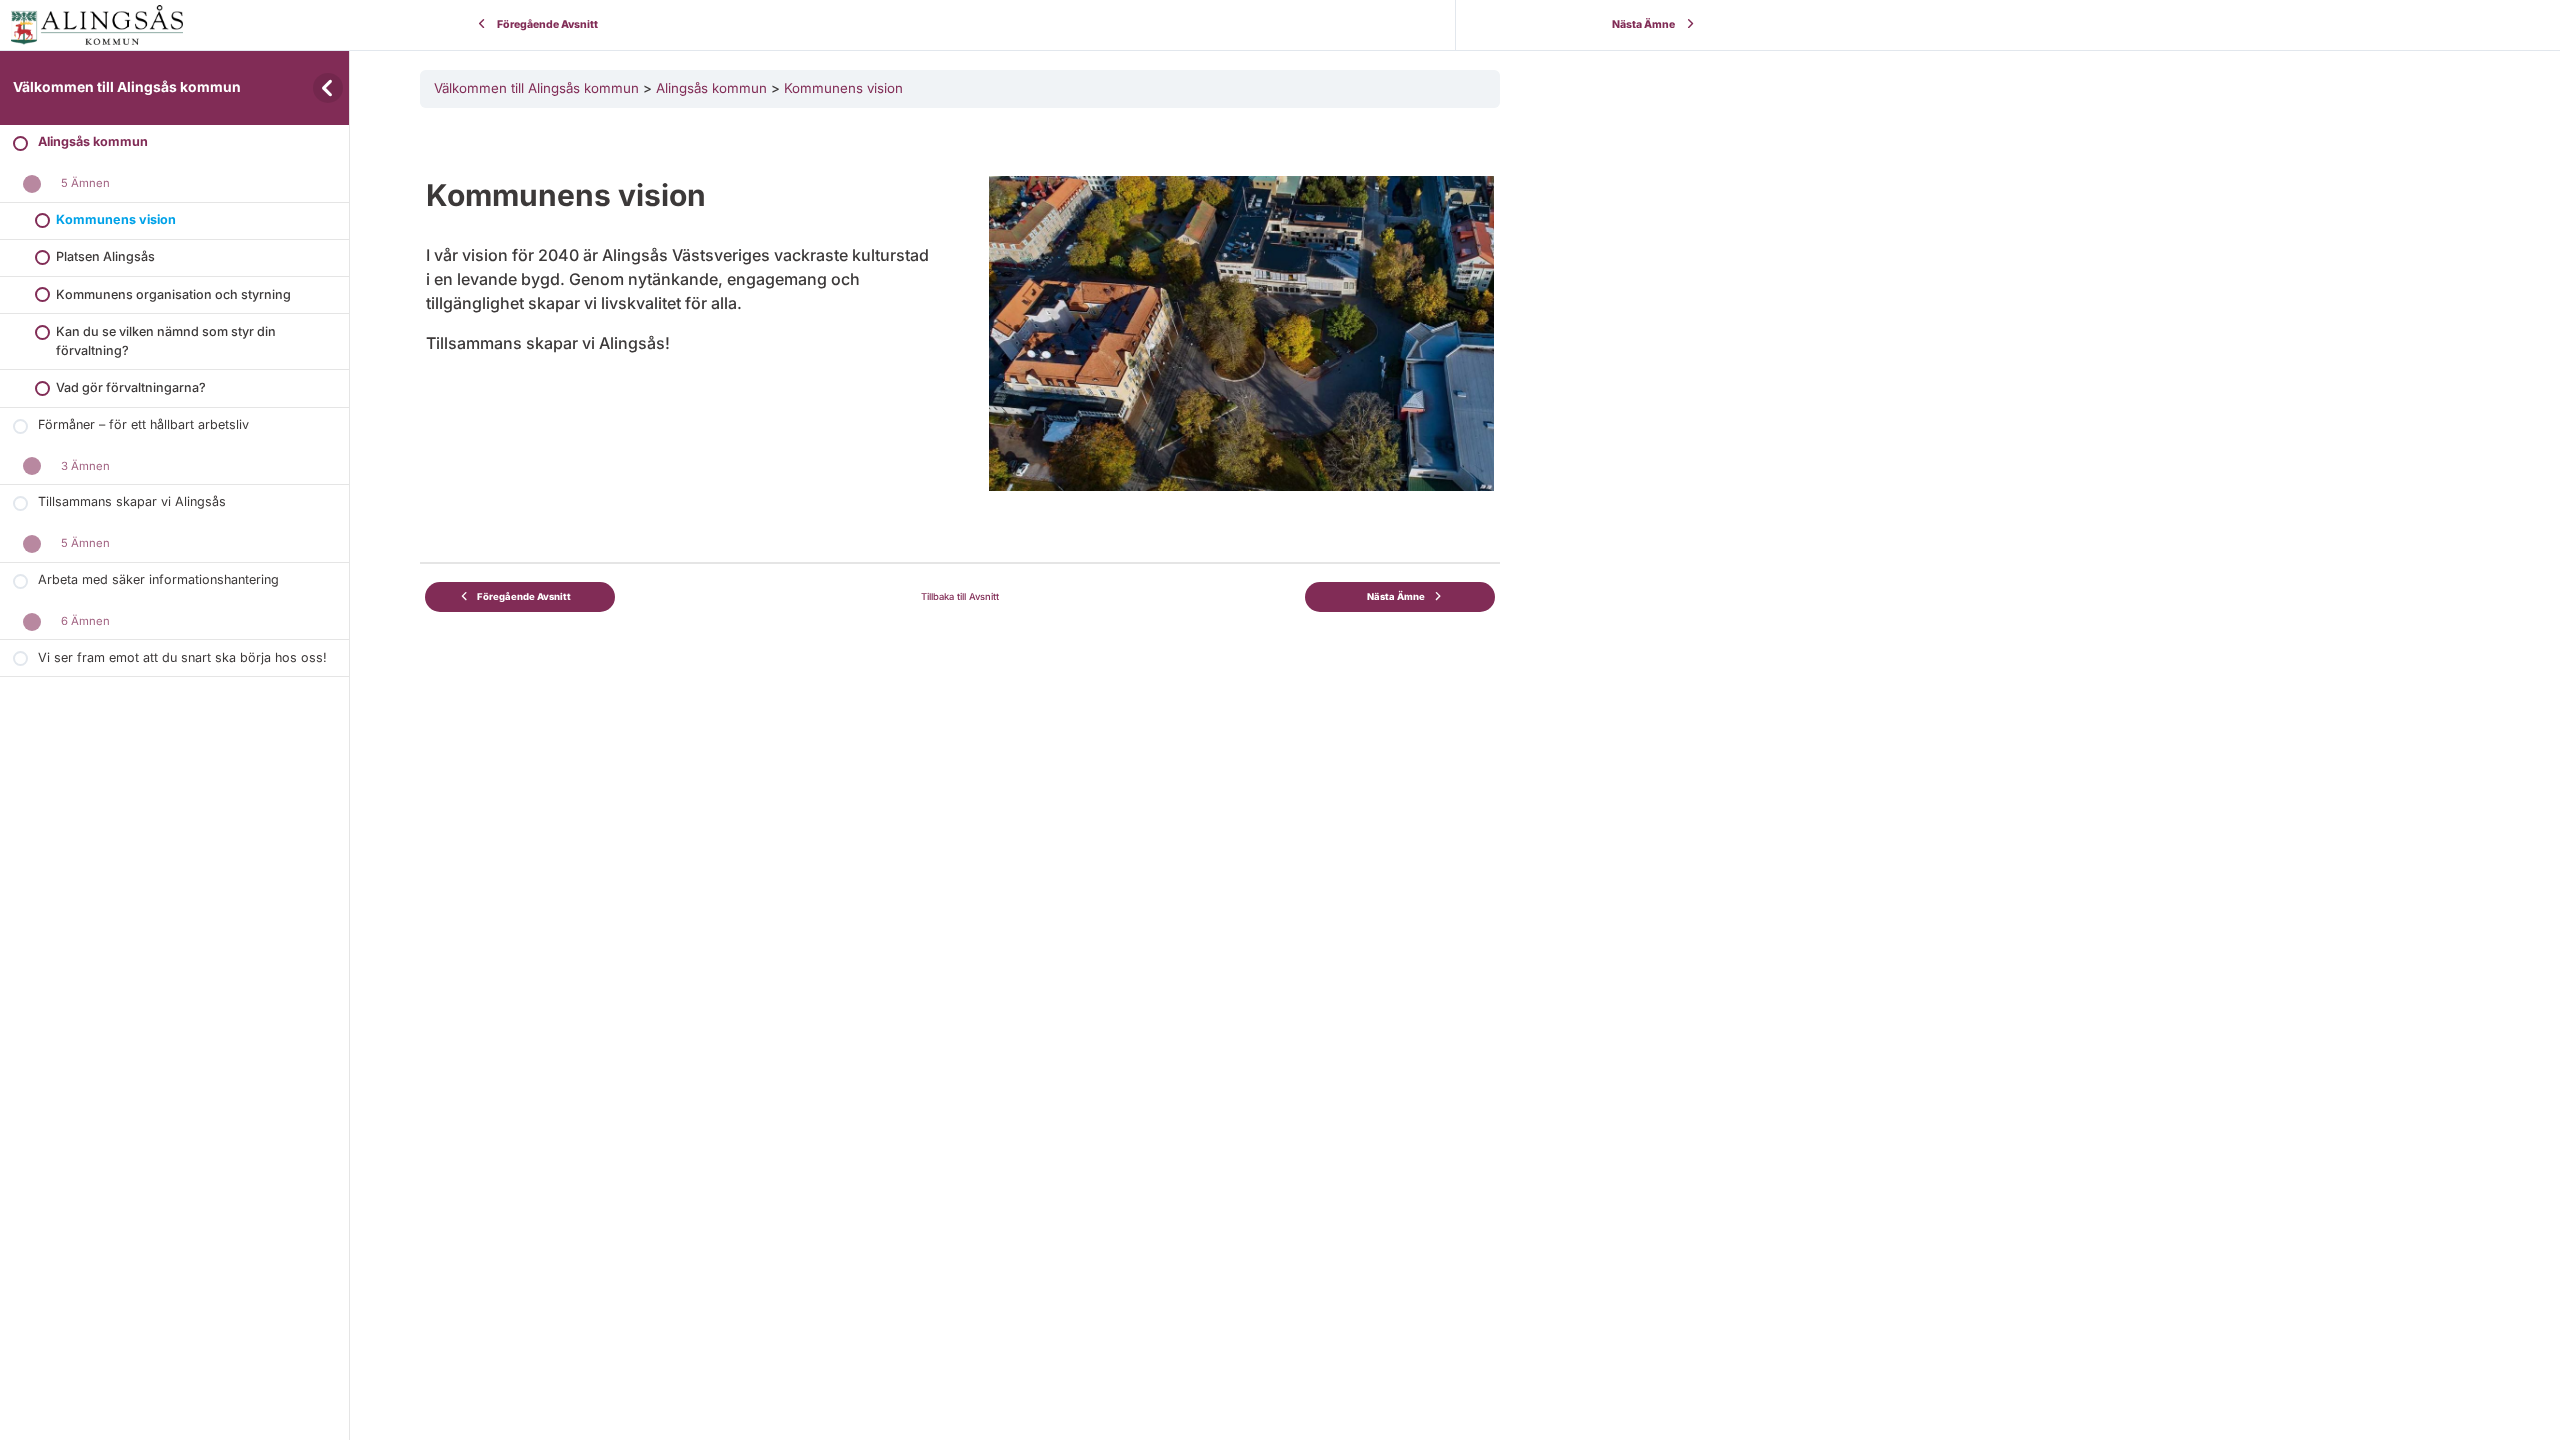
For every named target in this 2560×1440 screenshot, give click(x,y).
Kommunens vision (843, 88)
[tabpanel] (960, 306)
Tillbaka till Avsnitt (960, 596)
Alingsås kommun (711, 88)
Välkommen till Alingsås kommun (127, 87)
